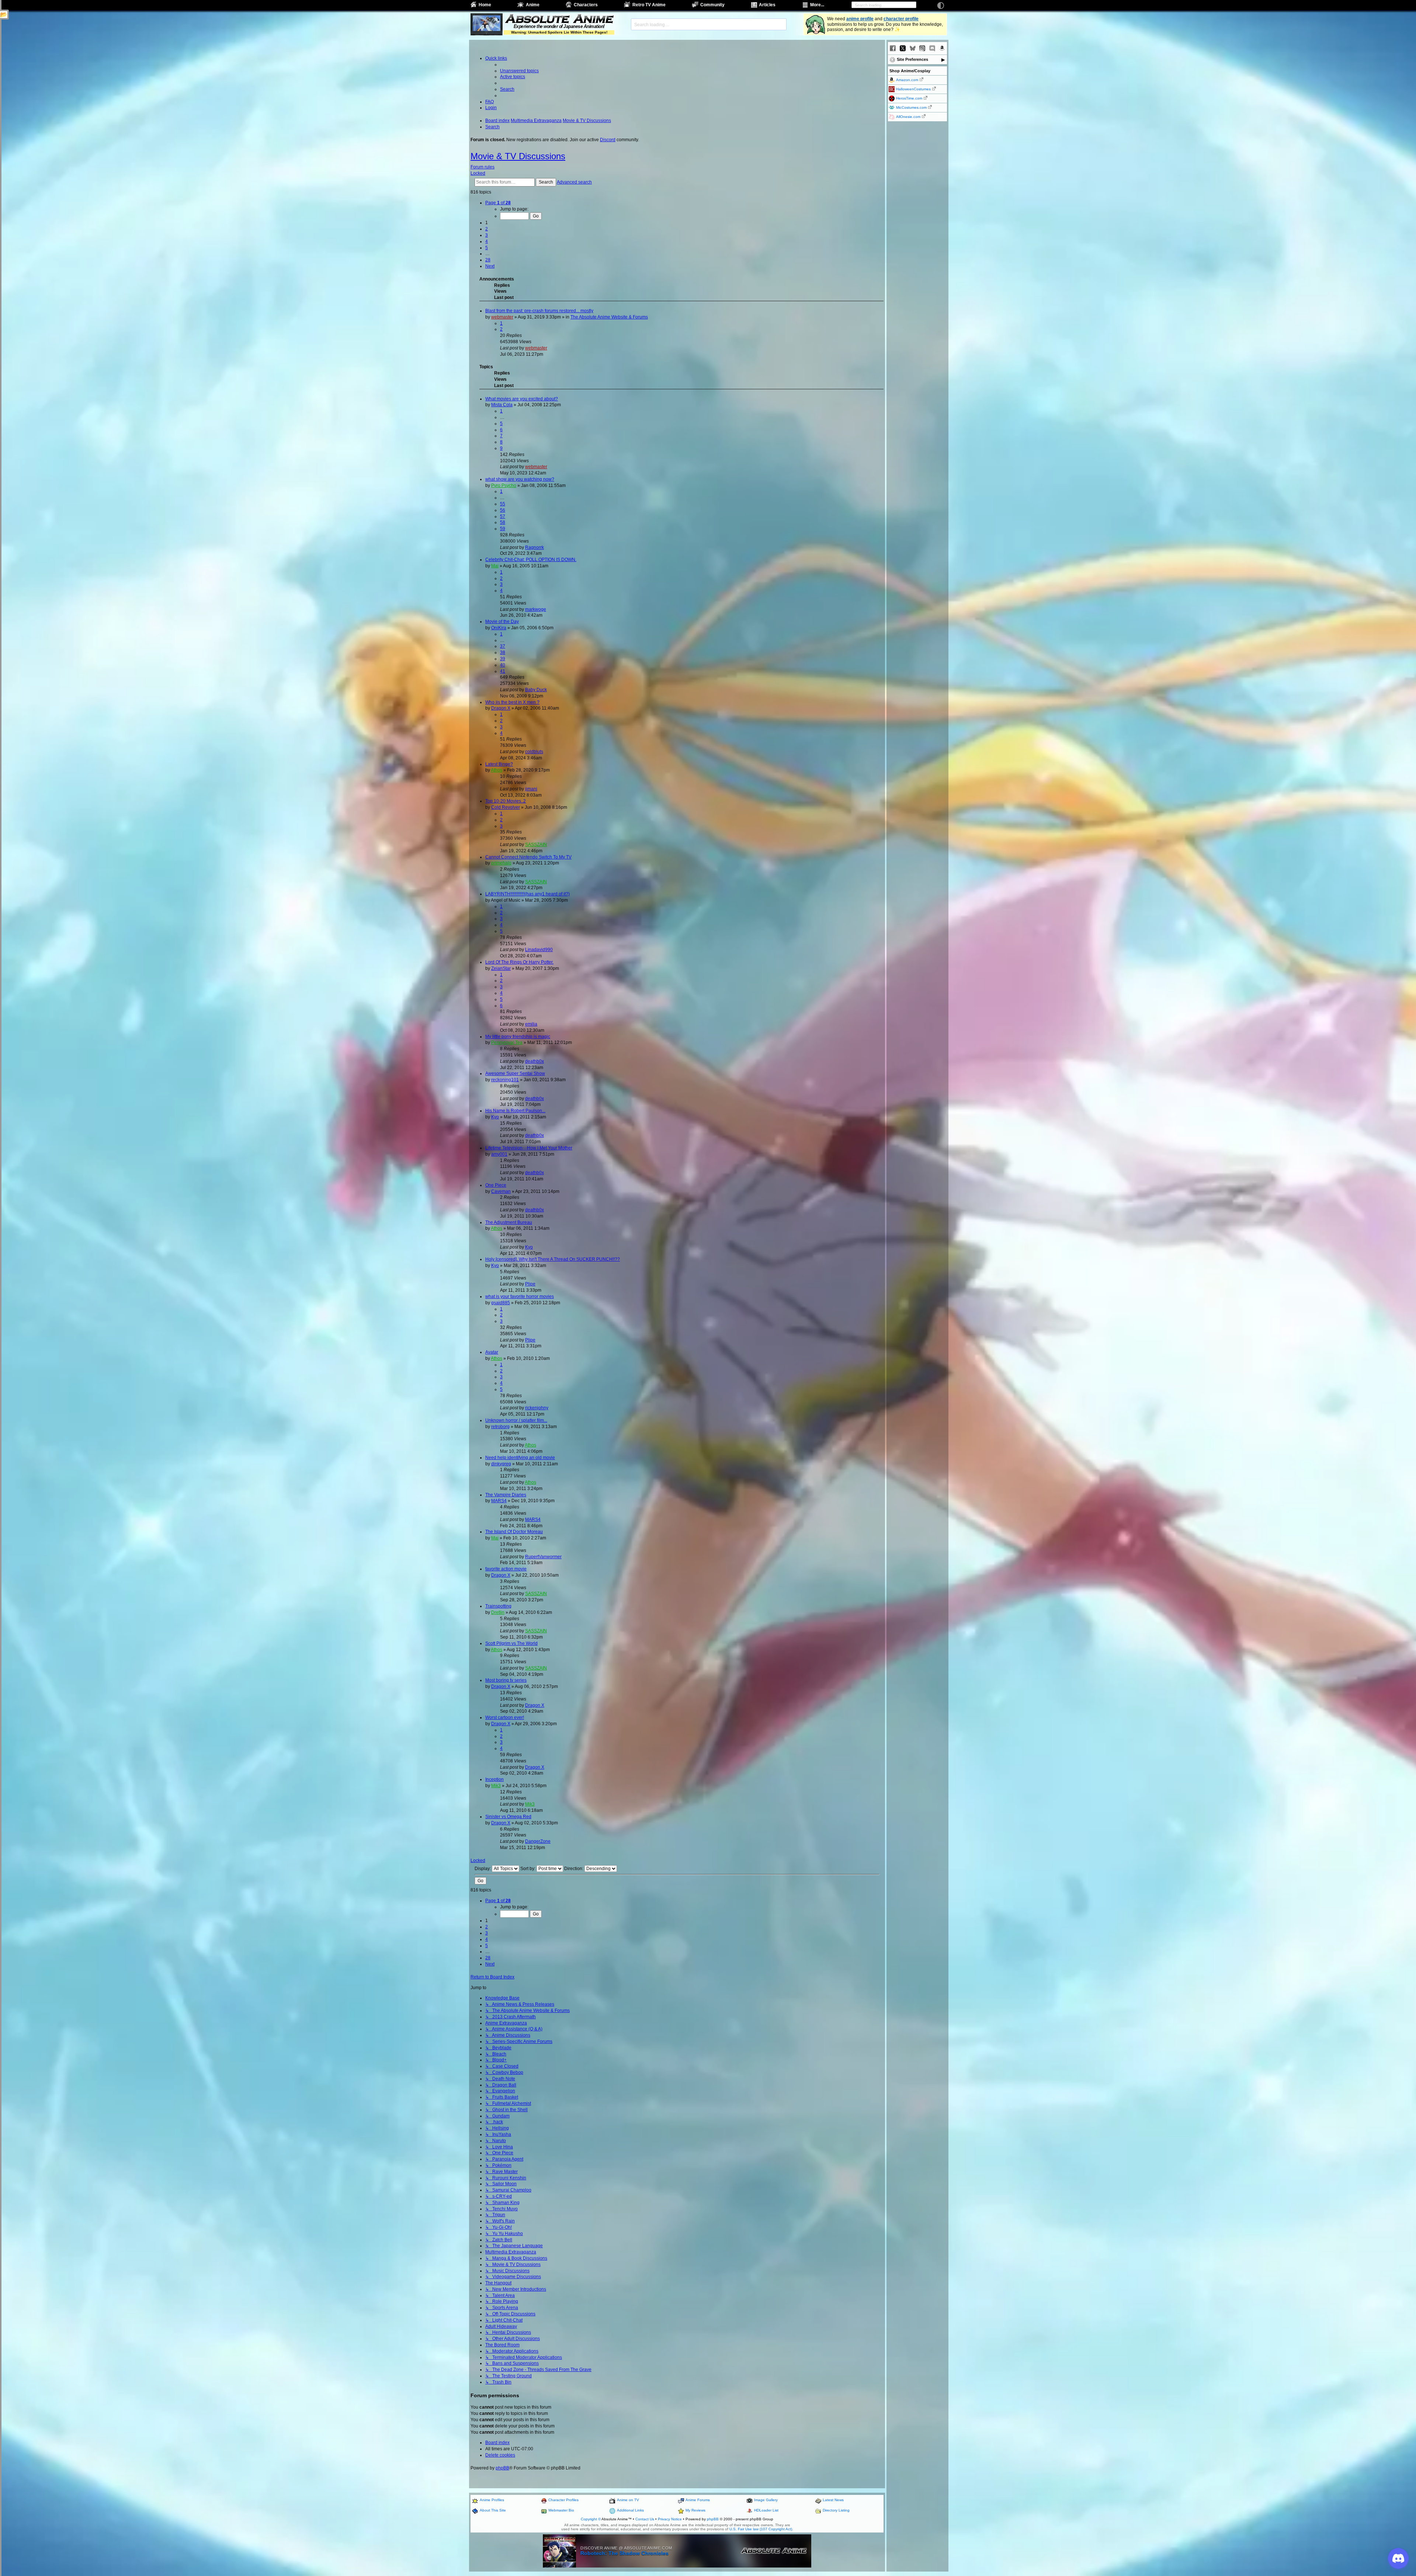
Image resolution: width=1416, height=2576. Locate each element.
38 (503, 652)
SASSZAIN (536, 845)
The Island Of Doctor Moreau (514, 1532)
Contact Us (645, 2519)
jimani (531, 789)
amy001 (499, 1154)
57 (503, 516)
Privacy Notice (670, 2519)
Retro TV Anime (649, 5)
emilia (531, 1024)
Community (712, 5)
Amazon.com (907, 80)
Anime (533, 5)
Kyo (495, 1117)
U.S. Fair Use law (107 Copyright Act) (761, 2529)
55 (503, 504)
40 (503, 665)
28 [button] (488, 260)
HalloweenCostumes (913, 89)
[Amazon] (942, 48)
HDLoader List (766, 2510)
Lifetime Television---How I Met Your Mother (529, 1148)
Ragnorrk (535, 547)
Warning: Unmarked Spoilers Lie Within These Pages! (559, 32)
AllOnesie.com (908, 117)
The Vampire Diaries (506, 1495)
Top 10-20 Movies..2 (506, 801)
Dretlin (498, 1612)
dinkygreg (501, 1464)
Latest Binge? (499, 764)
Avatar (492, 1352)
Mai (495, 566)
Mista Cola (502, 405)
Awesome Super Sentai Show (515, 1073)
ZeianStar (501, 968)
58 (503, 522)
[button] (498, 203)
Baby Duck (536, 690)
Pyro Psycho (504, 485)
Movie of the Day (502, 622)
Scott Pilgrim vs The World (511, 1643)
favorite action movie (506, 1569)
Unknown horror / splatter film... (516, 1420)
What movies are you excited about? (522, 399)
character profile (901, 19)
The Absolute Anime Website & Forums (609, 317)
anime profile (860, 19)
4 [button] (487, 241)
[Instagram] (922, 48)
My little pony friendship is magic (518, 1037)
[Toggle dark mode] (941, 6)
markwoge (536, 609)
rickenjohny (537, 1408)
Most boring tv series (506, 1680)
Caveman (501, 1191)
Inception (494, 1779)
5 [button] (487, 248)
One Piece (496, 1185)
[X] (903, 48)
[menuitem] (519, 71)
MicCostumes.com (911, 107)
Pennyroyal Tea (507, 1042)
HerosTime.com (909, 98)
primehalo (501, 863)
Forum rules (483, 167)
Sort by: (528, 1869)
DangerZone (538, 1841)
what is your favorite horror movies (520, 1296)
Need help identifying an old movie (520, 1458)
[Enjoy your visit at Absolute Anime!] (559, 20)
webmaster (502, 317)
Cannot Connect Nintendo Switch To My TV (528, 857)
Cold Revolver (506, 807)
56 (503, 510)
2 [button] (487, 229)
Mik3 (496, 1786)
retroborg (500, 1427)
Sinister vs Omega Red (508, 1817)
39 (503, 659)
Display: (483, 1869)
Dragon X (501, 708)
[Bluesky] (913, 48)
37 (503, 646)
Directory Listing (836, 2510)
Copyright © (591, 2519)
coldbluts (534, 752)
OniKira (499, 628)
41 (503, 671)
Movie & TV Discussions (518, 156)
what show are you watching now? (520, 479)
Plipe (530, 1284)
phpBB (502, 2468)
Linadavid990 (539, 950)
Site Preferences (912, 59)
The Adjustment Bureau (509, 1222)
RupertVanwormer (543, 1557)
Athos (497, 770)
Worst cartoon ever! (505, 1717)
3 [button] (487, 235)
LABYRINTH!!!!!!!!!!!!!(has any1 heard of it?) (527, 894)
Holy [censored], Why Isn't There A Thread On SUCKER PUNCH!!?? (553, 1259)
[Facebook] (893, 48)
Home (485, 5)
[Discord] (932, 48)
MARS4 (499, 1501)
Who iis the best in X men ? (512, 702)
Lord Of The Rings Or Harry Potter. (519, 962)
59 (503, 529)
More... (817, 5)
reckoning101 (505, 1080)
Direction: (574, 1869)
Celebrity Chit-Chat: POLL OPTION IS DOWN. (531, 560)
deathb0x (535, 1061)
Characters (586, 5)
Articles (767, 5)
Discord (608, 140)
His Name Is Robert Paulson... (515, 1111)
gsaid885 (501, 1303)
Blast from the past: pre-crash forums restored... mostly (539, 311)
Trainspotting (498, 1606)
